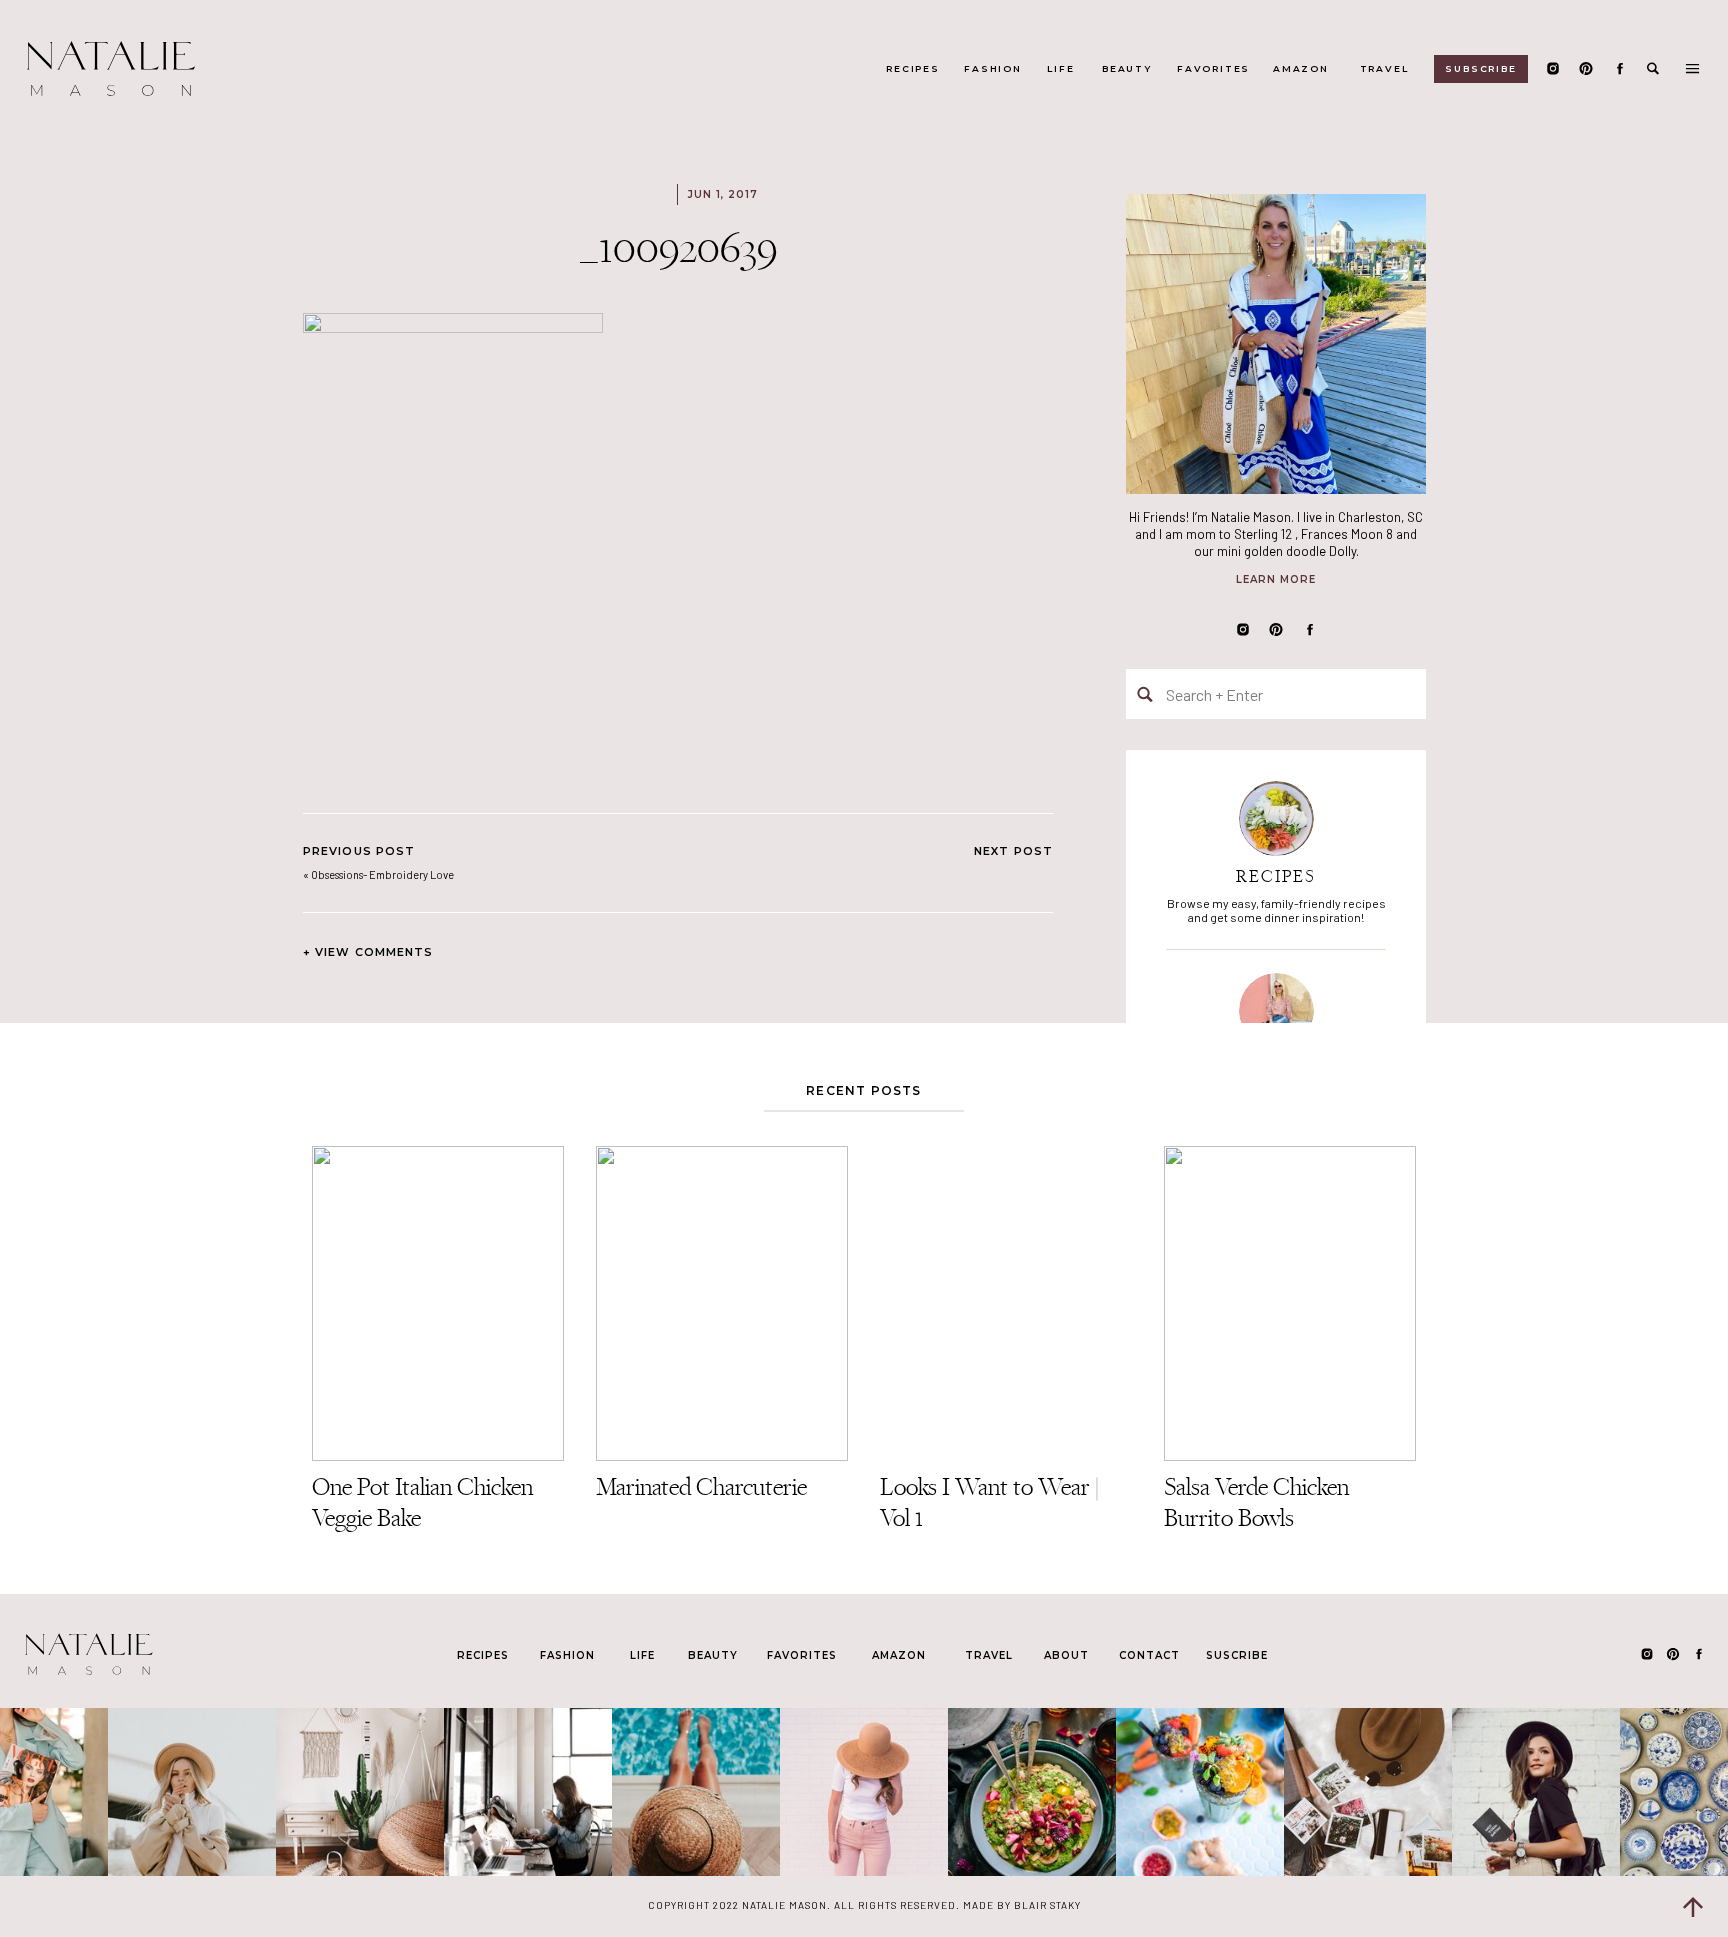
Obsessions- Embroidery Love (382, 874)
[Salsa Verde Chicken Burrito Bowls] (1290, 1303)
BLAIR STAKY (1046, 1905)
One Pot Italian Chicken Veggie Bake (422, 1502)
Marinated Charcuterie (701, 1486)
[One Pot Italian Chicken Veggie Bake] (438, 1303)
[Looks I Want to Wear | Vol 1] (1006, 1303)
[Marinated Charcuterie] (722, 1303)
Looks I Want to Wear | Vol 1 (989, 1502)
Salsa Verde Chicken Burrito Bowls (1256, 1502)
